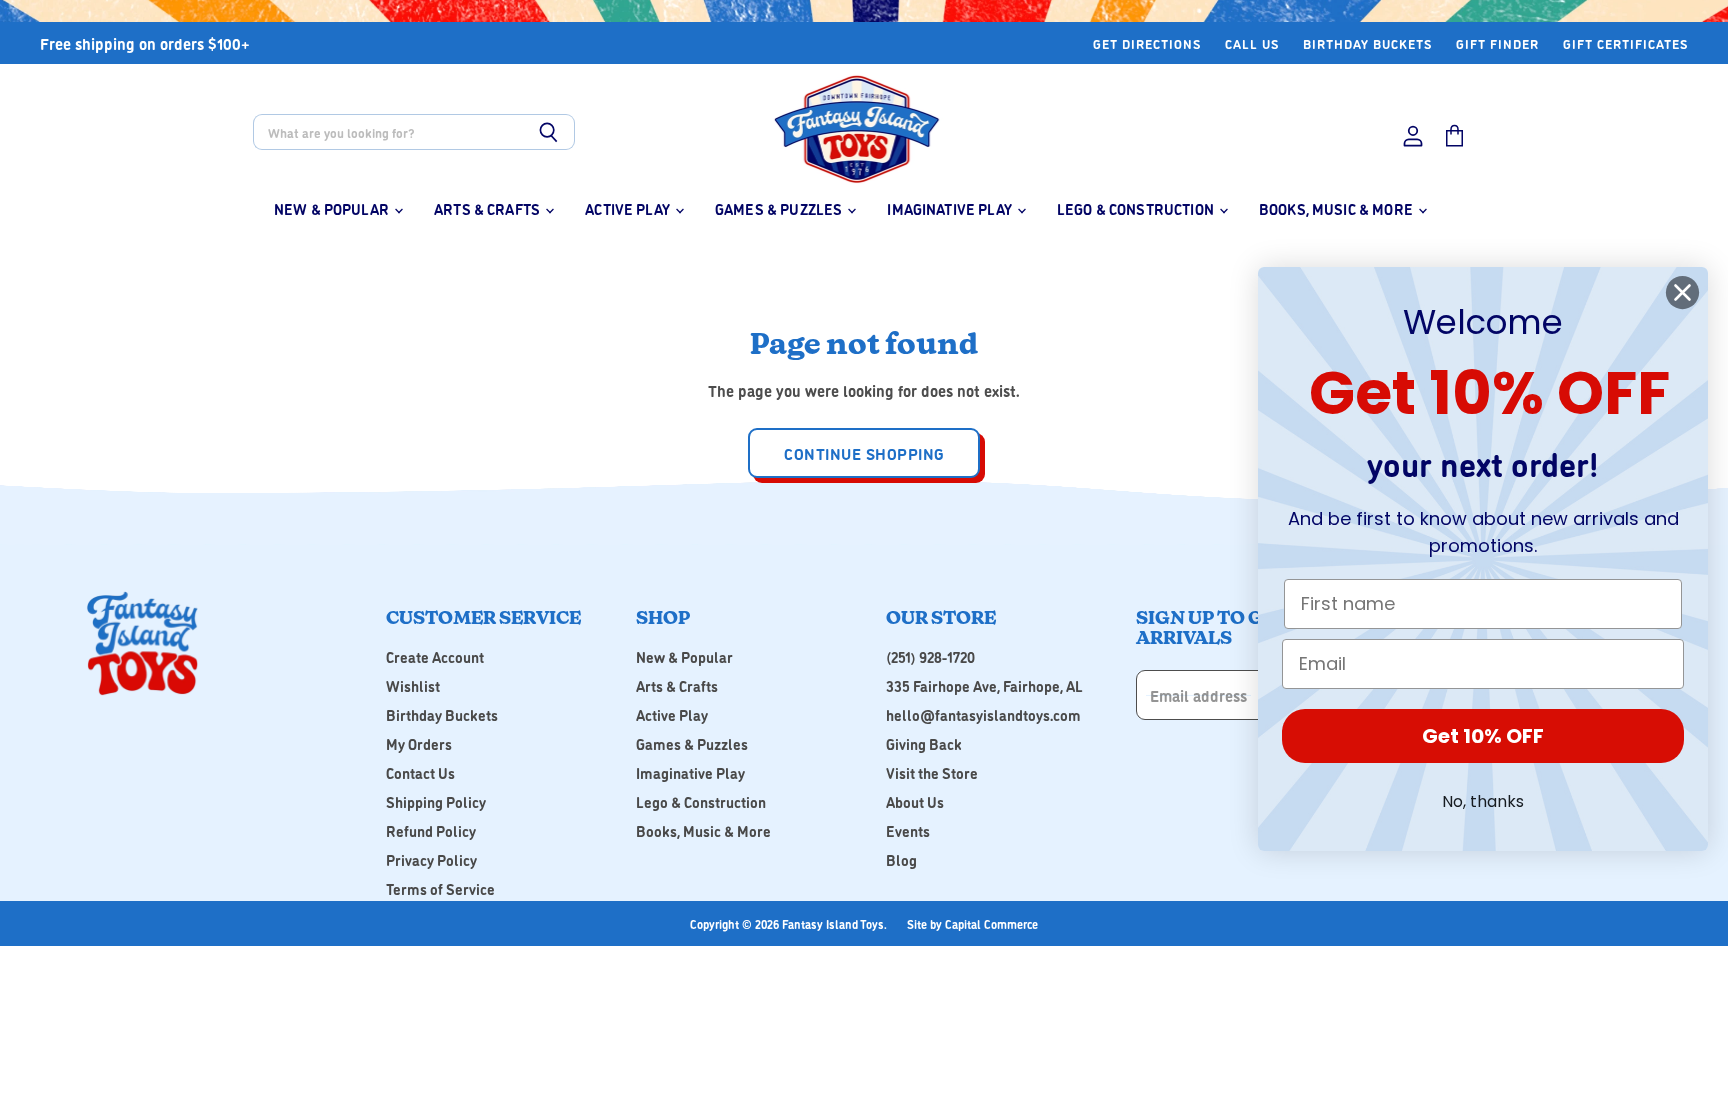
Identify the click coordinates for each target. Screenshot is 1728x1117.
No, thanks (1483, 801)
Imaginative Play (951, 208)
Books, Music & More (1337, 208)
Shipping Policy (436, 801)
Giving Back (924, 743)
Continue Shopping (863, 453)
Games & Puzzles (780, 208)
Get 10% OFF (1483, 736)
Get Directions (1147, 43)
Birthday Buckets (1367, 43)
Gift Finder (1497, 43)
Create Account (435, 656)
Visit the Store (932, 772)
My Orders (419, 743)
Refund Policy (431, 830)
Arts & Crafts (488, 208)
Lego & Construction (1137, 208)
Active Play (629, 208)
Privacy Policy (431, 859)
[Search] (548, 132)
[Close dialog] (1682, 292)
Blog (901, 859)
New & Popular (333, 208)
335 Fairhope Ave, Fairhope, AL (984, 685)
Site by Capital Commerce (972, 923)
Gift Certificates (1625, 43)
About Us (915, 801)
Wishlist (413, 685)
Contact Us (420, 772)
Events (908, 830)
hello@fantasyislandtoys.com (983, 714)
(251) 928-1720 (930, 656)
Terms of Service (440, 888)
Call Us (1252, 43)
